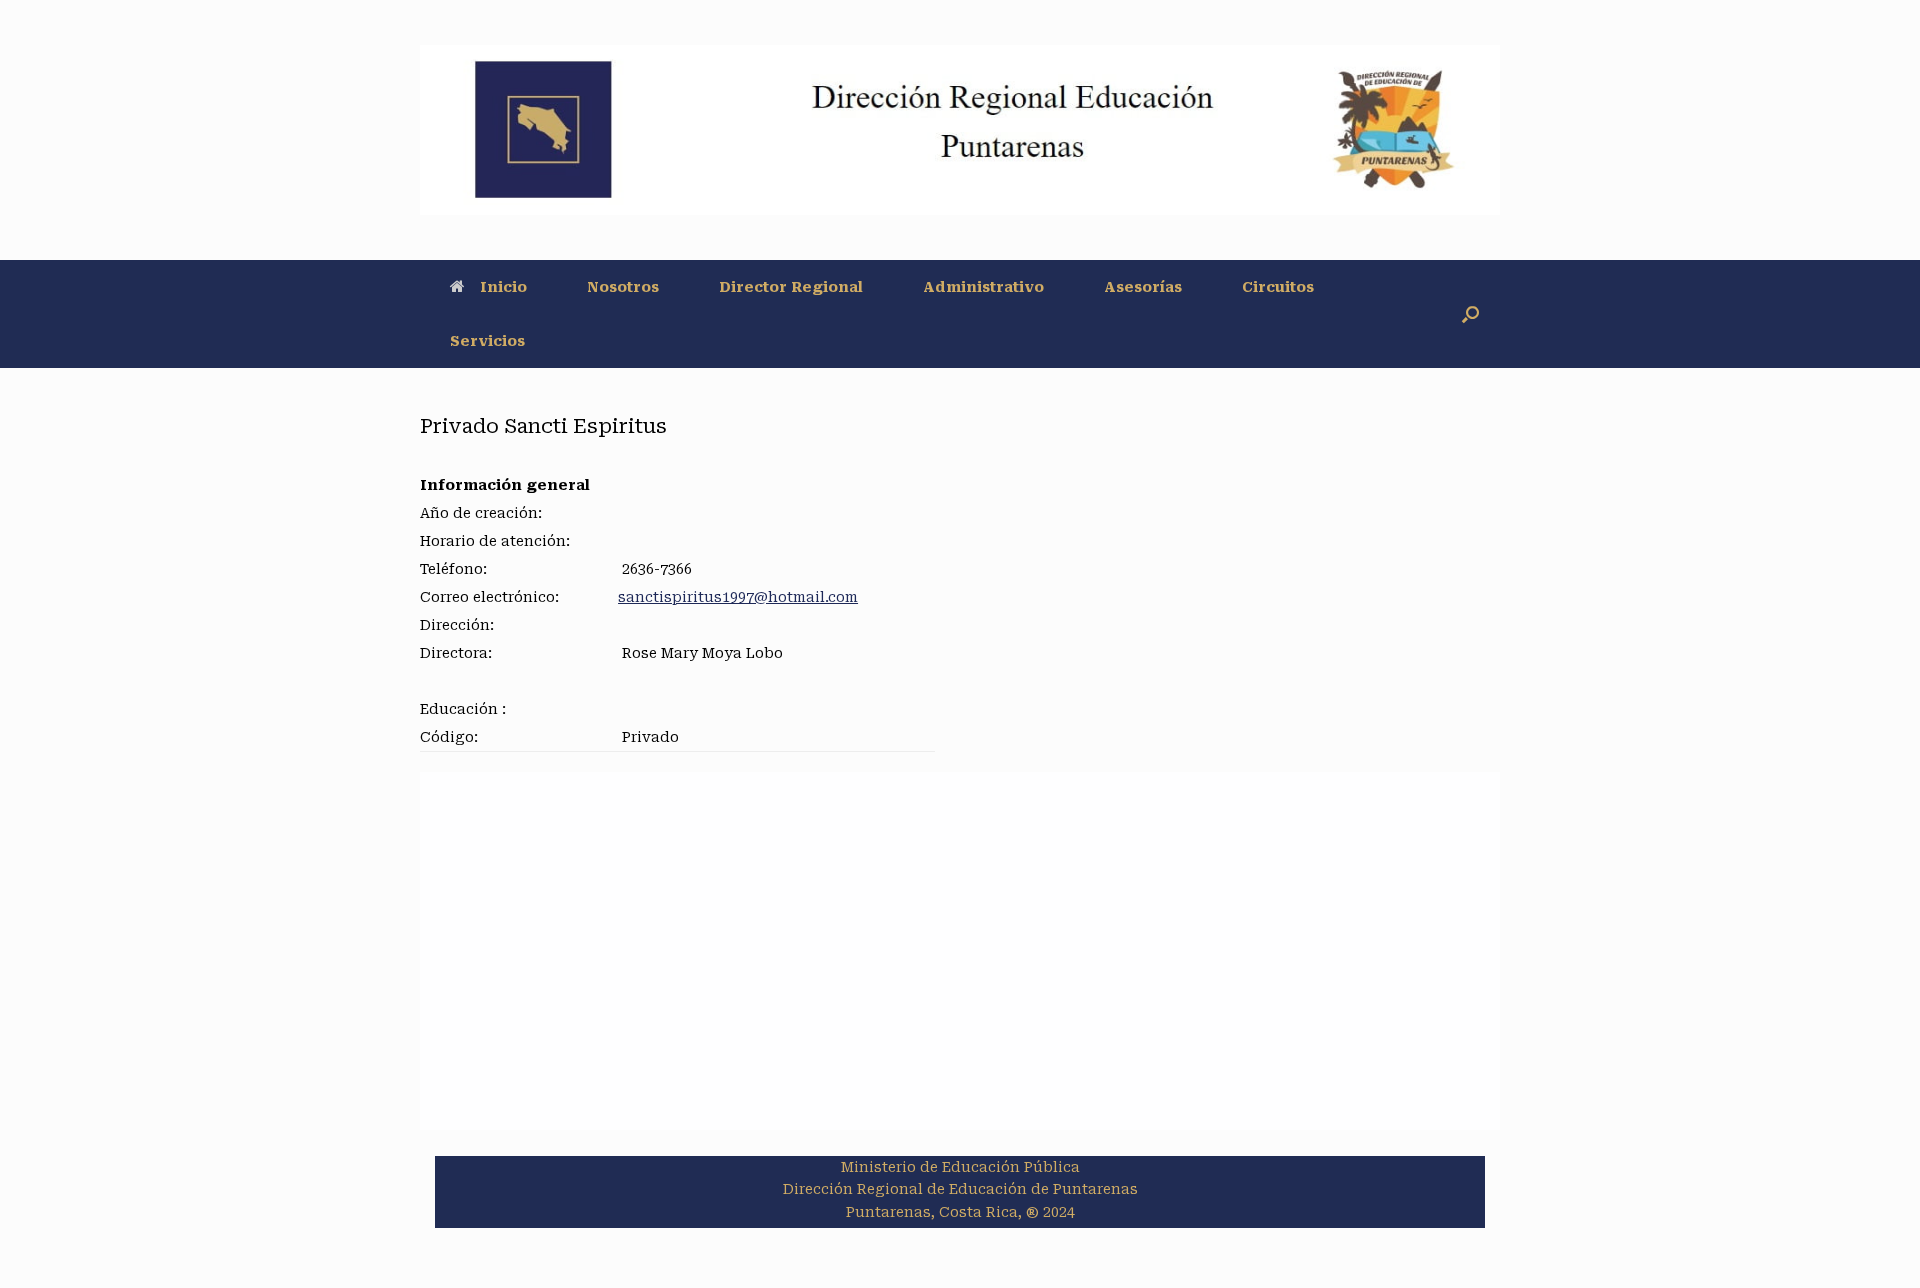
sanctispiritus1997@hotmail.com (738, 597)
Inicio (503, 287)
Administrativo (983, 287)
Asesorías (1143, 287)
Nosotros (623, 287)
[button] (1470, 314)
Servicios (487, 341)
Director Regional (791, 287)
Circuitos (1278, 287)
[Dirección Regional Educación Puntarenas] (960, 130)
